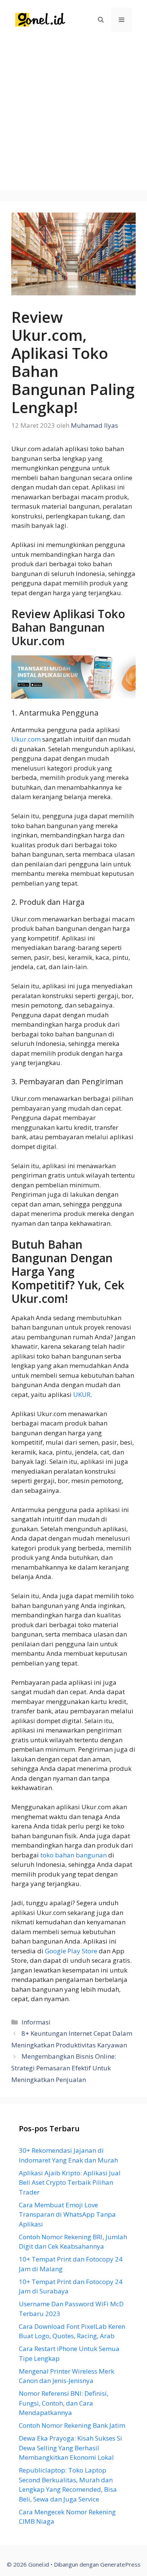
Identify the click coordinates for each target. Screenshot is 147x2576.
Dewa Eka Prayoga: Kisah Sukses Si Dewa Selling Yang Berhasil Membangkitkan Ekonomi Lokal (70, 2448)
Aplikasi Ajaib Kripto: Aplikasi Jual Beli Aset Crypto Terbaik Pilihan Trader (70, 2182)
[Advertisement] (73, 117)
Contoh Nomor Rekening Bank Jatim (72, 2425)
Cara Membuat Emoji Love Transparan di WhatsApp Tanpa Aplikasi (67, 2214)
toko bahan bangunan (73, 1855)
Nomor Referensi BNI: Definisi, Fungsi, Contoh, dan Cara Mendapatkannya (64, 2403)
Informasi (36, 2022)
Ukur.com (26, 739)
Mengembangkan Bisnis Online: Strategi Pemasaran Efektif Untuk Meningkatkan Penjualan (64, 2068)
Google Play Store (71, 1951)
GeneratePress (120, 2564)
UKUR (82, 1394)
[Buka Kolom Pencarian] (101, 20)
